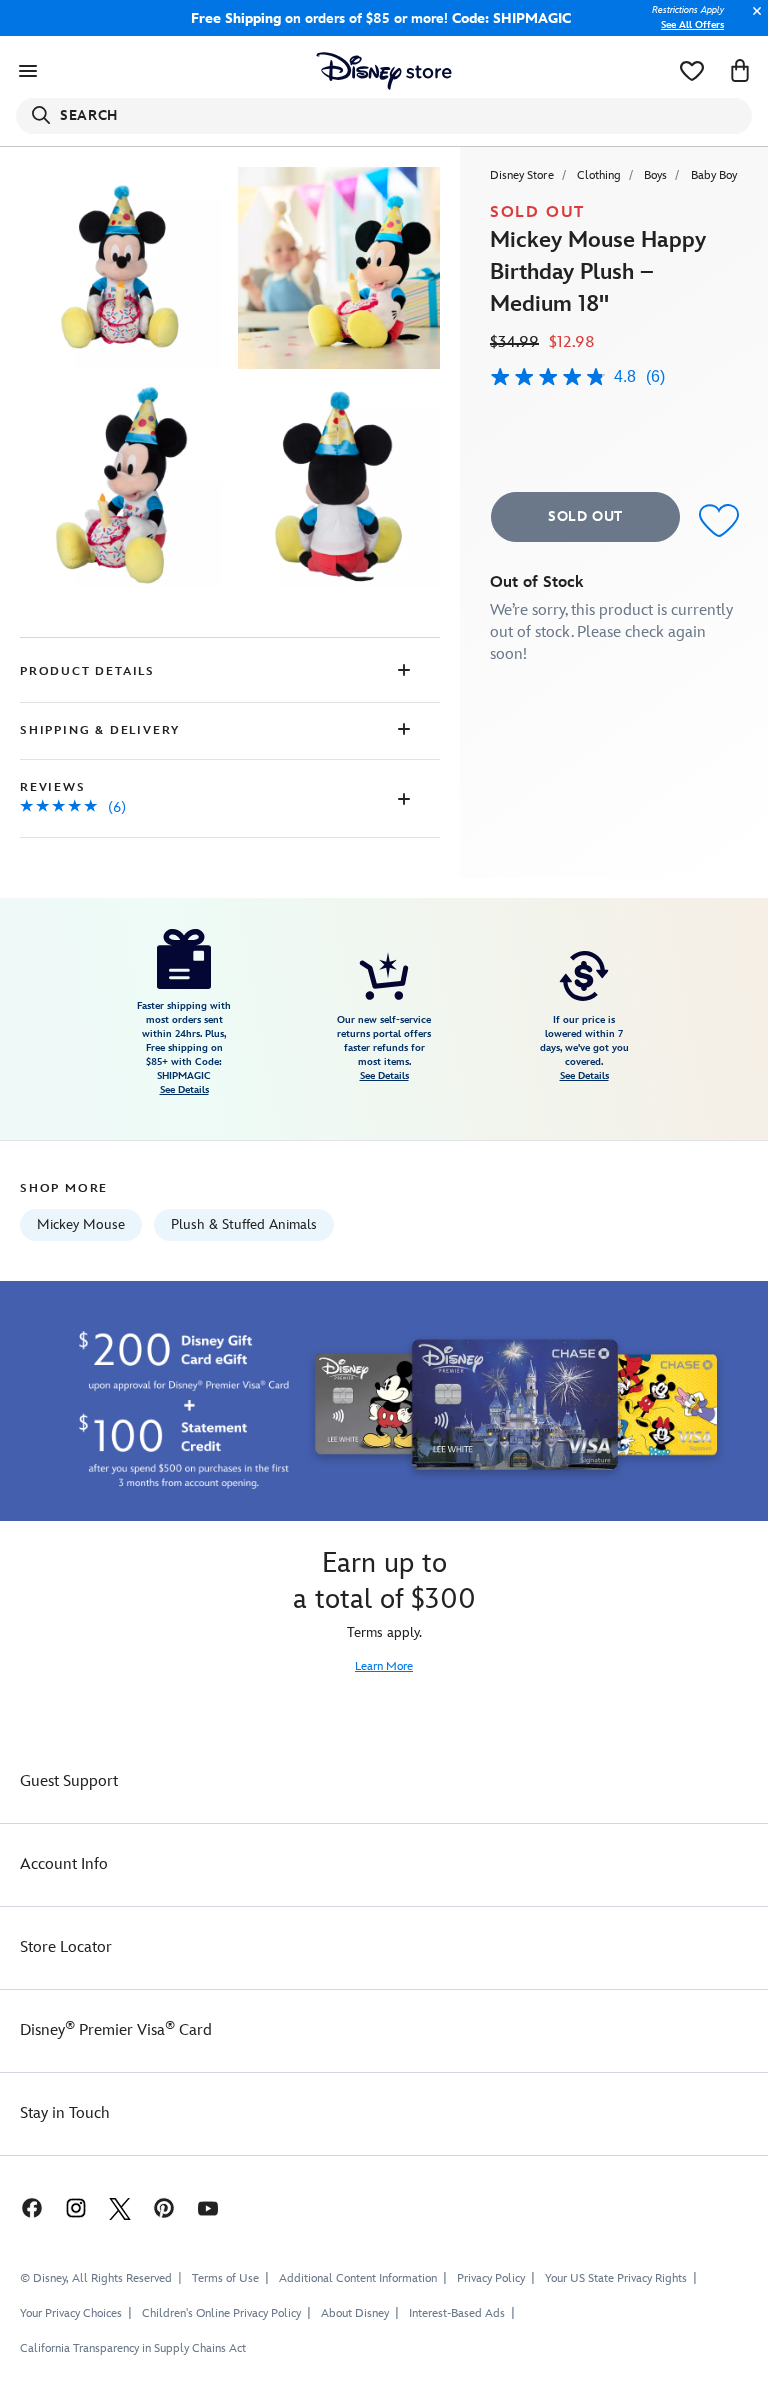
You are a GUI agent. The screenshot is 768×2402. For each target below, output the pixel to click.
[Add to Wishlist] (719, 519)
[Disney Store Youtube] (208, 2207)
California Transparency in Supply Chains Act (133, 2348)
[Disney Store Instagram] (76, 2207)
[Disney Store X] (120, 2207)
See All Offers (692, 25)
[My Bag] (740, 71)
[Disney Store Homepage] (384, 71)
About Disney (355, 2313)
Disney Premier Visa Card (116, 2030)
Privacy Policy (491, 2278)
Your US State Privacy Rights (616, 2278)
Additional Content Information (358, 2278)
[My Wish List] (692, 71)
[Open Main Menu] (28, 71)
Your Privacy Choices (71, 2314)
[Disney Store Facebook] (22, 2207)
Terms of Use (225, 2278)
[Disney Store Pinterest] (164, 2207)
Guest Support (69, 1781)
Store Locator (66, 1947)
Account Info (64, 1864)
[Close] (752, 21)
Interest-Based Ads (457, 2313)
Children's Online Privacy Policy (221, 2313)
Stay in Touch (65, 2113)
